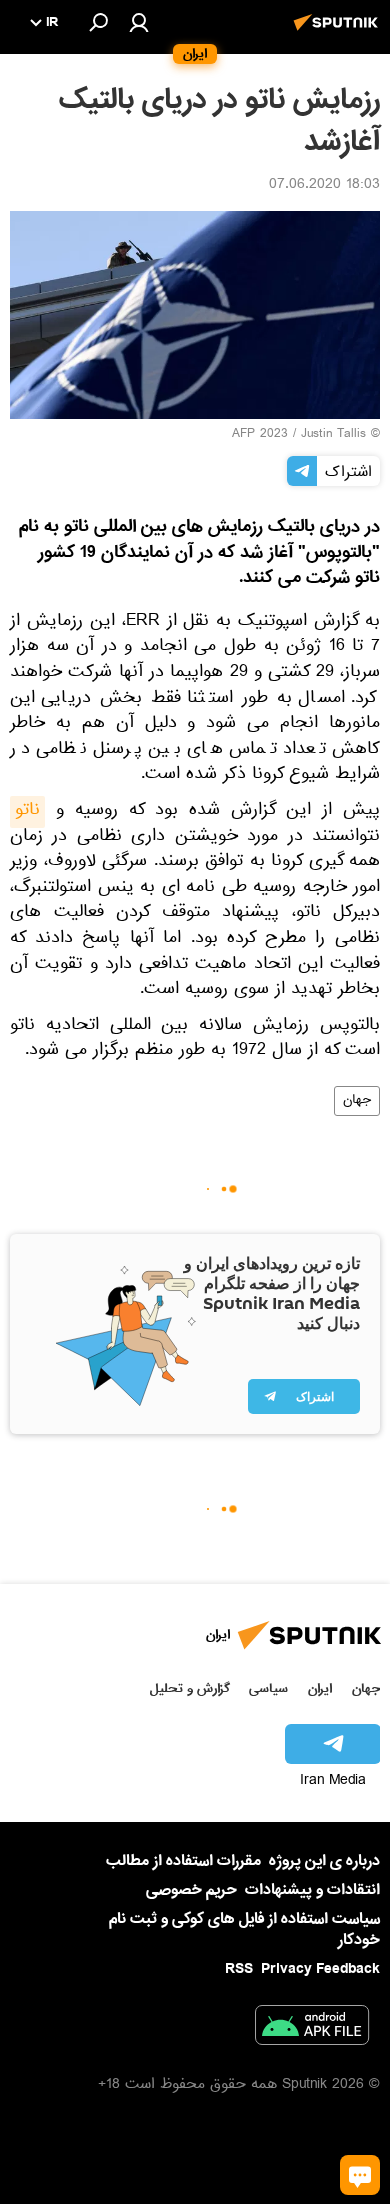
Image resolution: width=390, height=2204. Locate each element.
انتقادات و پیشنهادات (312, 1890)
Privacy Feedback (320, 1969)
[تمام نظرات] (360, 2175)
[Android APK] (312, 2029)
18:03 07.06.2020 (324, 186)
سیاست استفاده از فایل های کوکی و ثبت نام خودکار (244, 1929)
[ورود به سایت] (139, 22)
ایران (320, 1688)
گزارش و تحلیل (190, 1688)
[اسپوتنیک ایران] (339, 33)
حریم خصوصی (191, 1890)
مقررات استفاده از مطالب (183, 1861)
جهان (357, 1101)
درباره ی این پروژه (324, 1861)
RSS (239, 1969)
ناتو (27, 812)
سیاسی (268, 1688)
